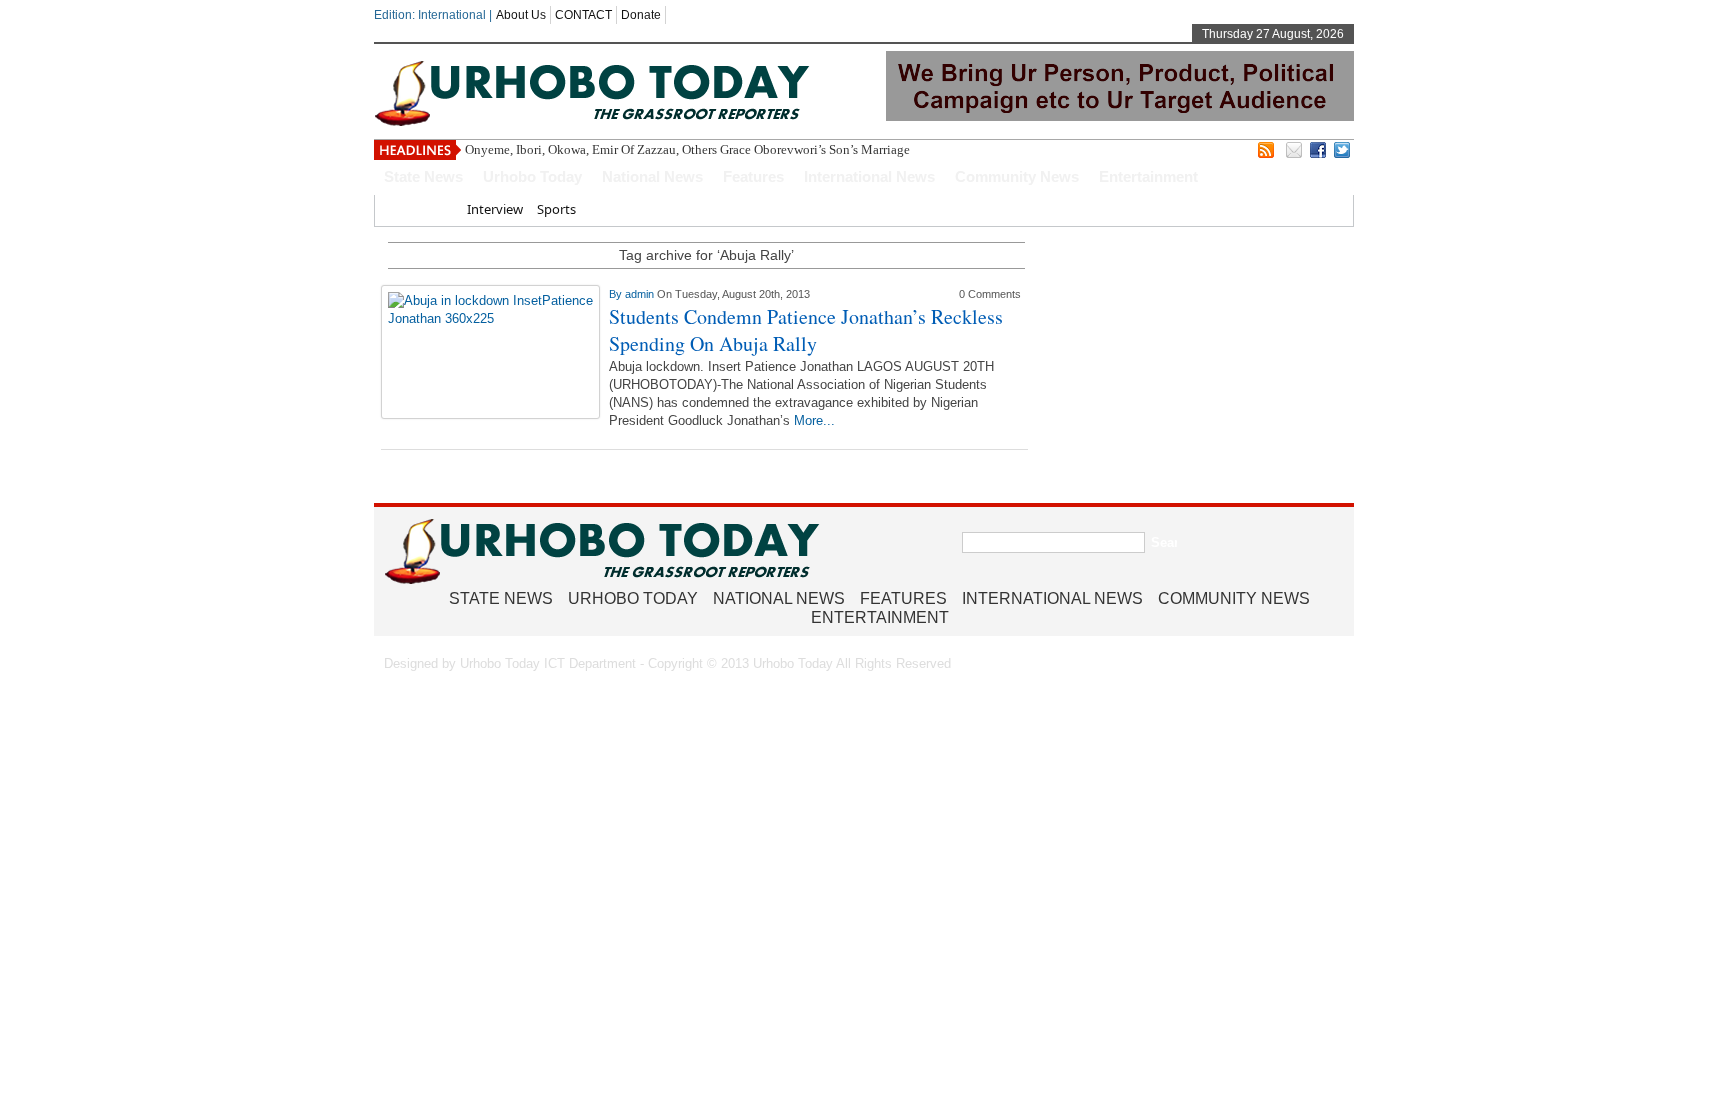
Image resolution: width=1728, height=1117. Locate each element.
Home (434, 209)
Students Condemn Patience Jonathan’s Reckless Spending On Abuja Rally (806, 330)
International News (869, 176)
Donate (641, 15)
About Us (521, 15)
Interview (495, 209)
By (617, 294)
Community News (1017, 176)
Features (753, 176)
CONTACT (583, 15)
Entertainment (1148, 176)
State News (423, 176)
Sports (556, 209)
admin (641, 294)
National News (652, 176)
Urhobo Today (532, 176)
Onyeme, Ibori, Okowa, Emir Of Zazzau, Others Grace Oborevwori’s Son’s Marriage (687, 149)
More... (814, 420)
